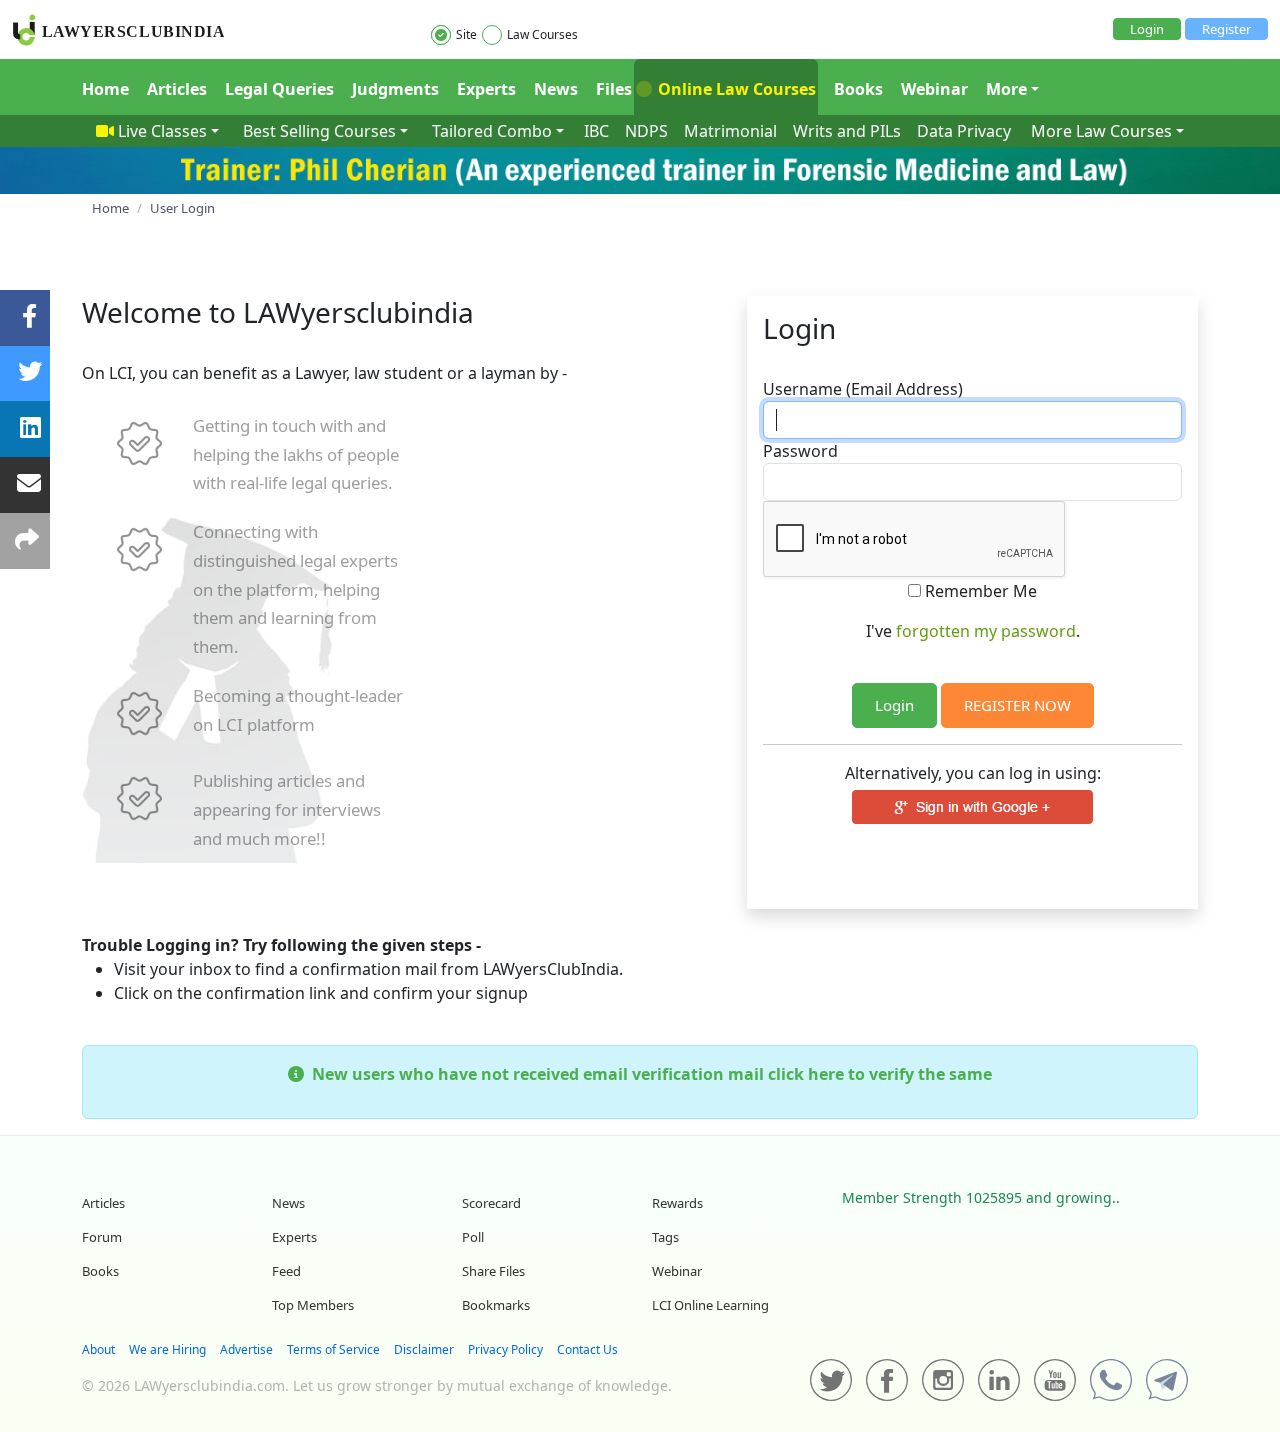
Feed (286, 1271)
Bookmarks (496, 1305)
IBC (596, 131)
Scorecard (491, 1203)
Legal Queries (279, 89)
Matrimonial (730, 131)
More (1006, 89)
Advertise (246, 1349)
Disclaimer (424, 1349)
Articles (177, 89)
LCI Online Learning (710, 1305)
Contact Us (587, 1349)
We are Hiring (167, 1349)
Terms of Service (333, 1349)
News (556, 89)
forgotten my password (986, 631)
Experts (486, 89)
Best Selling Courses (319, 131)
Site (466, 34)
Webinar (934, 89)
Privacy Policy (505, 1349)
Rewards (677, 1203)
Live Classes (162, 131)
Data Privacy (964, 131)
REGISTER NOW (1017, 705)
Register (1226, 29)
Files (614, 89)
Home (105, 89)
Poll (473, 1237)
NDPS (646, 131)
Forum (102, 1237)
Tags (665, 1237)
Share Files (493, 1271)
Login (1147, 29)
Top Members (313, 1305)
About (98, 1349)
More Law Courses (1101, 131)
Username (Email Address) (863, 389)
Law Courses (542, 34)
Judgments (395, 89)
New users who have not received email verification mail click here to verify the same (648, 1074)
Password (800, 451)
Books (858, 89)
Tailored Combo (492, 131)
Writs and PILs (847, 131)
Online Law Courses (735, 89)
